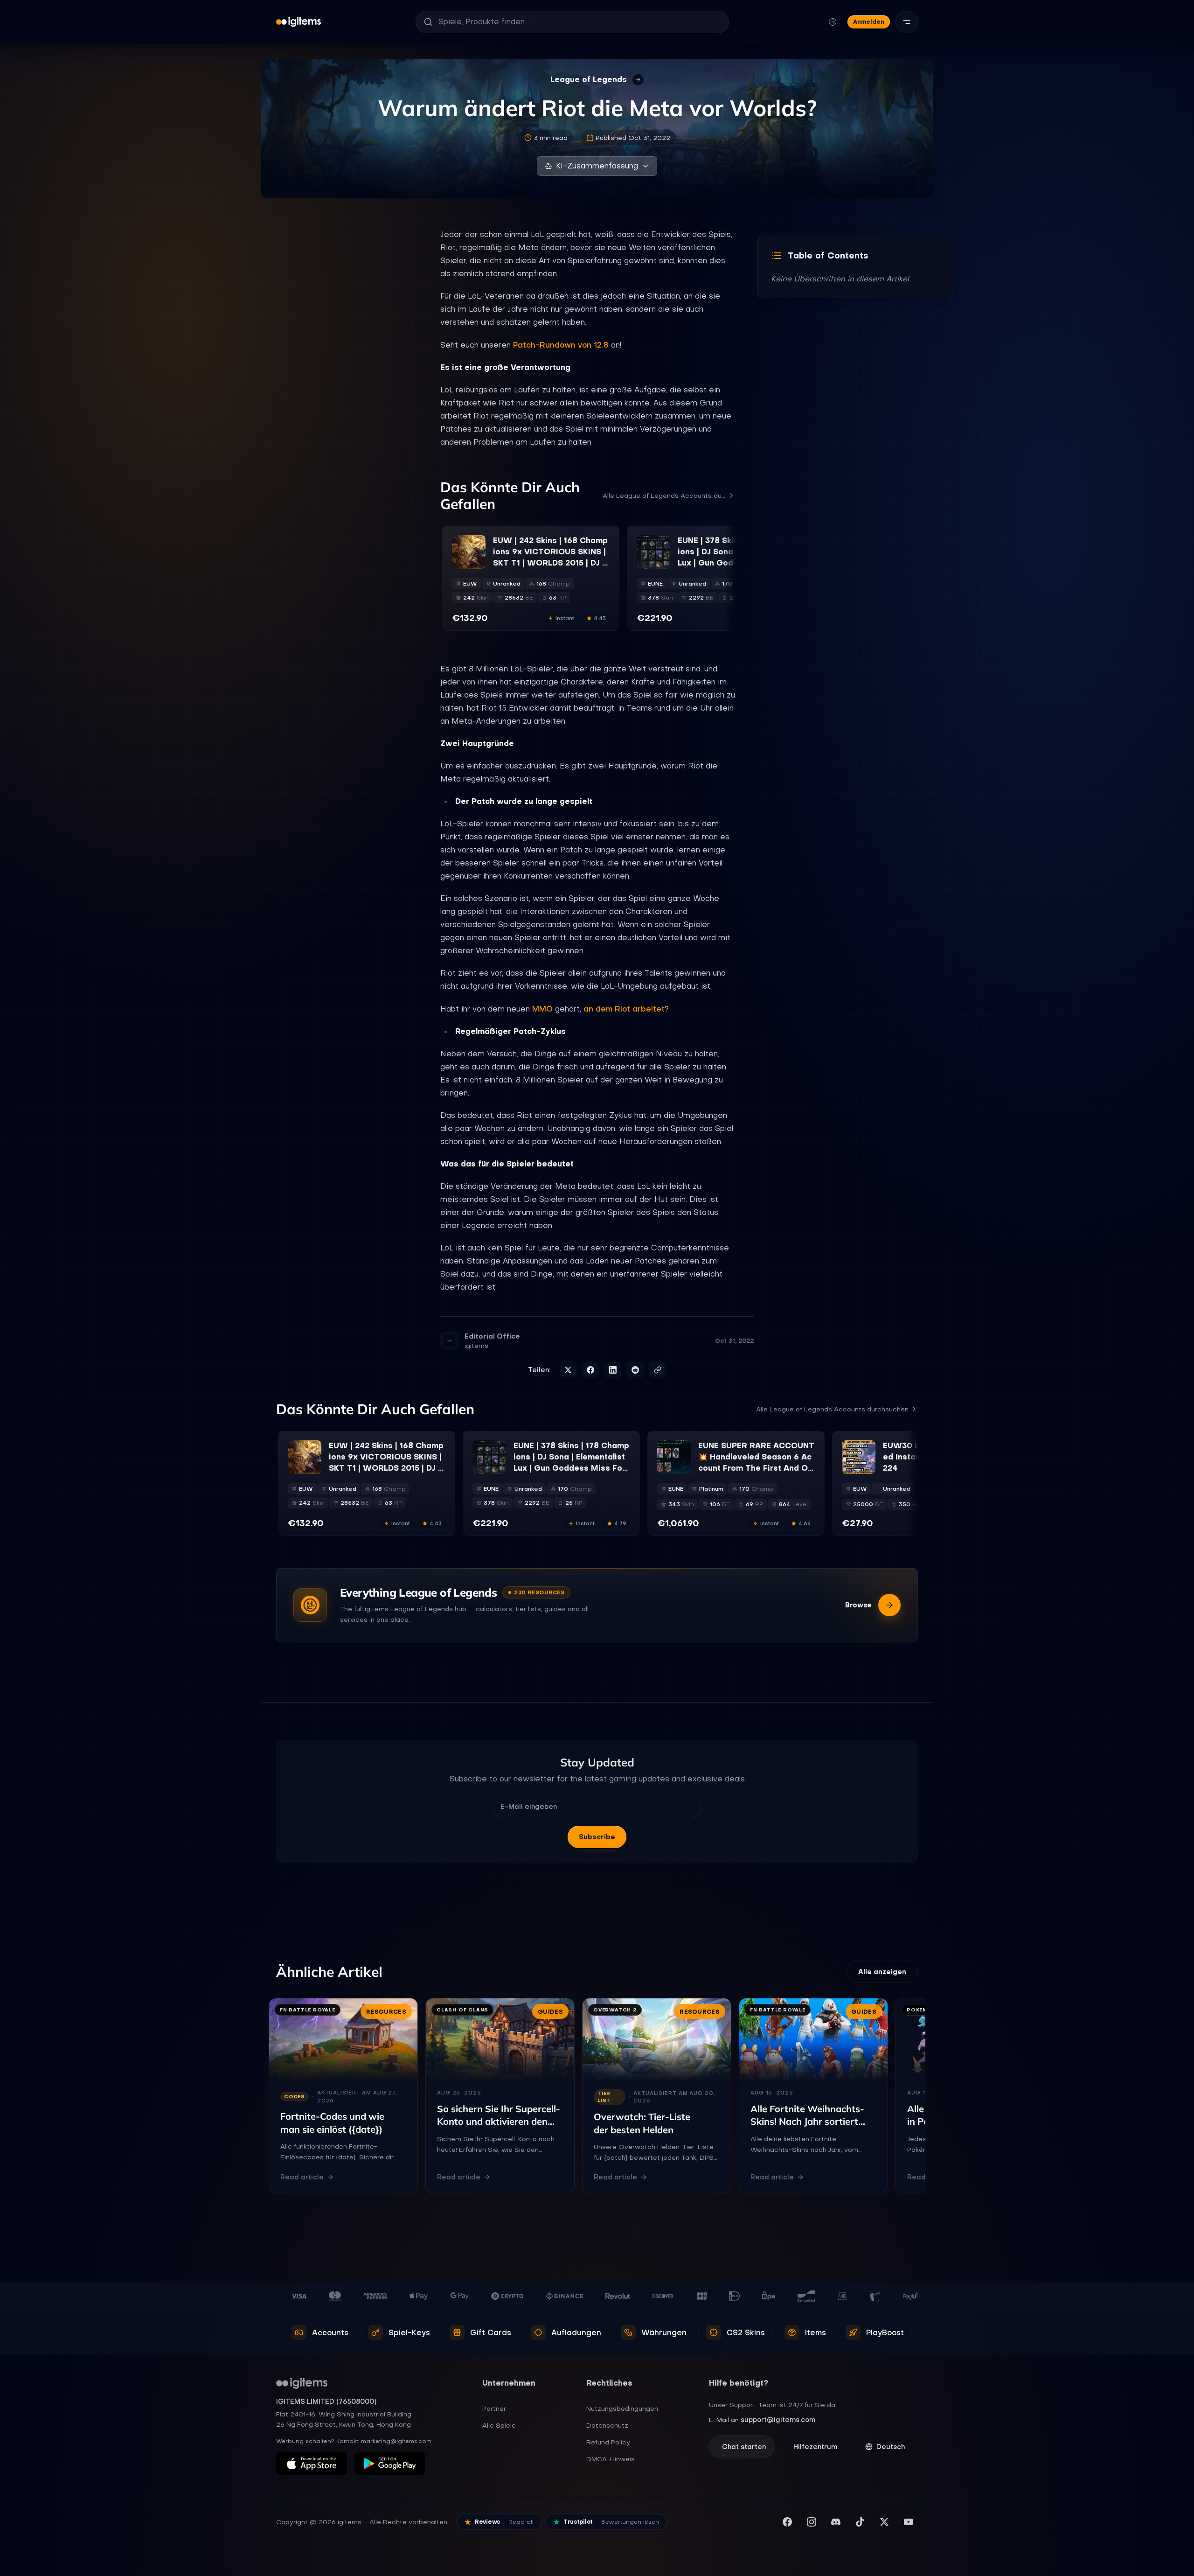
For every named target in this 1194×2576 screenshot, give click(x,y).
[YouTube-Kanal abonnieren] (909, 2522)
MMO (542, 1009)
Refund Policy (608, 2442)
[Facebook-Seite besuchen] (787, 2522)
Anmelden (869, 22)
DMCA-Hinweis (611, 2459)
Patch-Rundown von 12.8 (561, 345)
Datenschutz (607, 2425)
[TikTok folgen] (860, 2522)
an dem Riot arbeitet (624, 1009)
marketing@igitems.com (396, 2441)
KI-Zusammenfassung (597, 166)
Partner (494, 2408)
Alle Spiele (499, 2425)
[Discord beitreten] (836, 2522)
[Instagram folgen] (812, 2522)
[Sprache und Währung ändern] (833, 22)
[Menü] (907, 22)
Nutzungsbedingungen (622, 2408)
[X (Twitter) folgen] (884, 2522)
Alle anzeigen (882, 1972)
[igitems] (298, 22)
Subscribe (597, 1837)
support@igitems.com (778, 2420)
